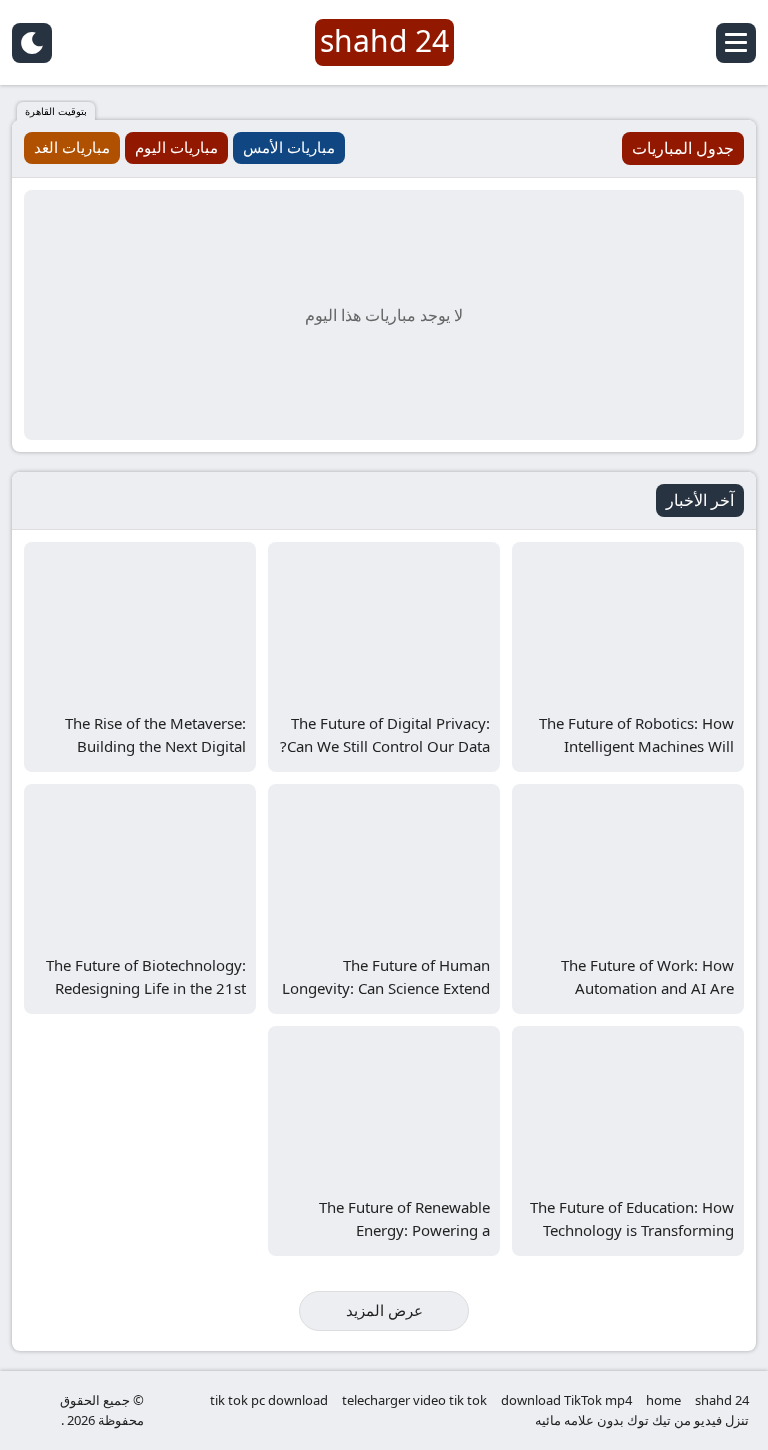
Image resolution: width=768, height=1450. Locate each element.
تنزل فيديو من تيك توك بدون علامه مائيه (642, 1420)
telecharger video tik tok (414, 1400)
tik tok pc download (269, 1400)
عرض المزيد (384, 1310)
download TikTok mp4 (566, 1400)
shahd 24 (722, 1400)
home (663, 1400)
